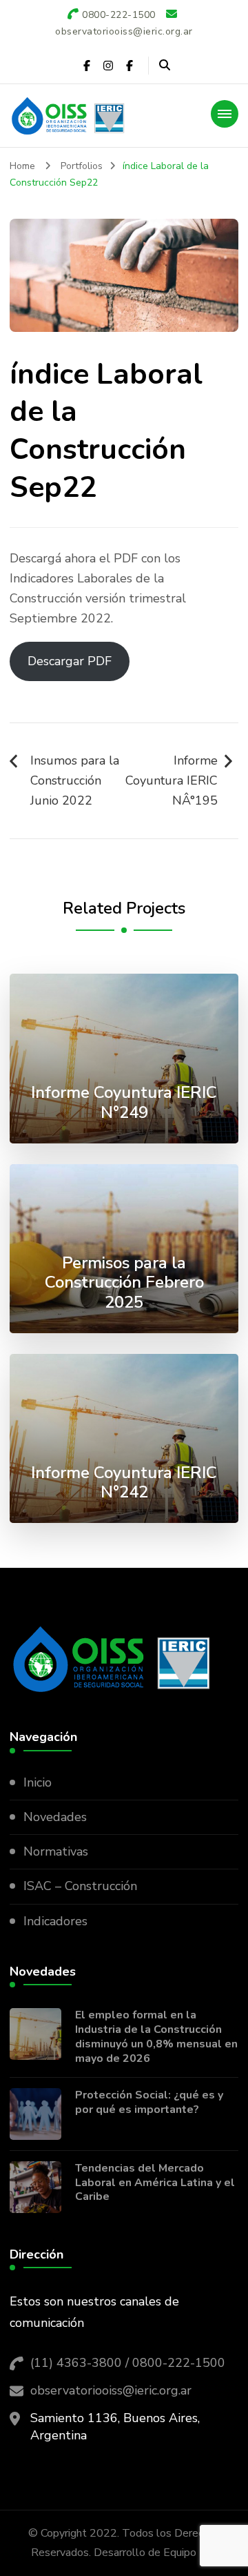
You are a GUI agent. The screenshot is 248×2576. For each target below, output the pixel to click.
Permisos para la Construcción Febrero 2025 (124, 1283)
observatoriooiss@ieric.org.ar (111, 2390)
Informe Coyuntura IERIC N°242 (124, 1483)
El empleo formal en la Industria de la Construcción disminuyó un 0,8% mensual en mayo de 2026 (156, 2037)
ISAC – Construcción (80, 1886)
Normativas (56, 1851)
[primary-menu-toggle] (225, 114)
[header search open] (165, 66)
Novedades (55, 1817)
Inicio (38, 1782)
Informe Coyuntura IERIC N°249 (124, 1102)
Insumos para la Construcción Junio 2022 (75, 780)
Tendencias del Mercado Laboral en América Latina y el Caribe (155, 2183)
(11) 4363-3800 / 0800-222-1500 (128, 2363)
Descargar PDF (70, 661)
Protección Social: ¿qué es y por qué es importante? (149, 2103)
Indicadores (55, 1921)
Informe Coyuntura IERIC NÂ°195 (172, 780)
